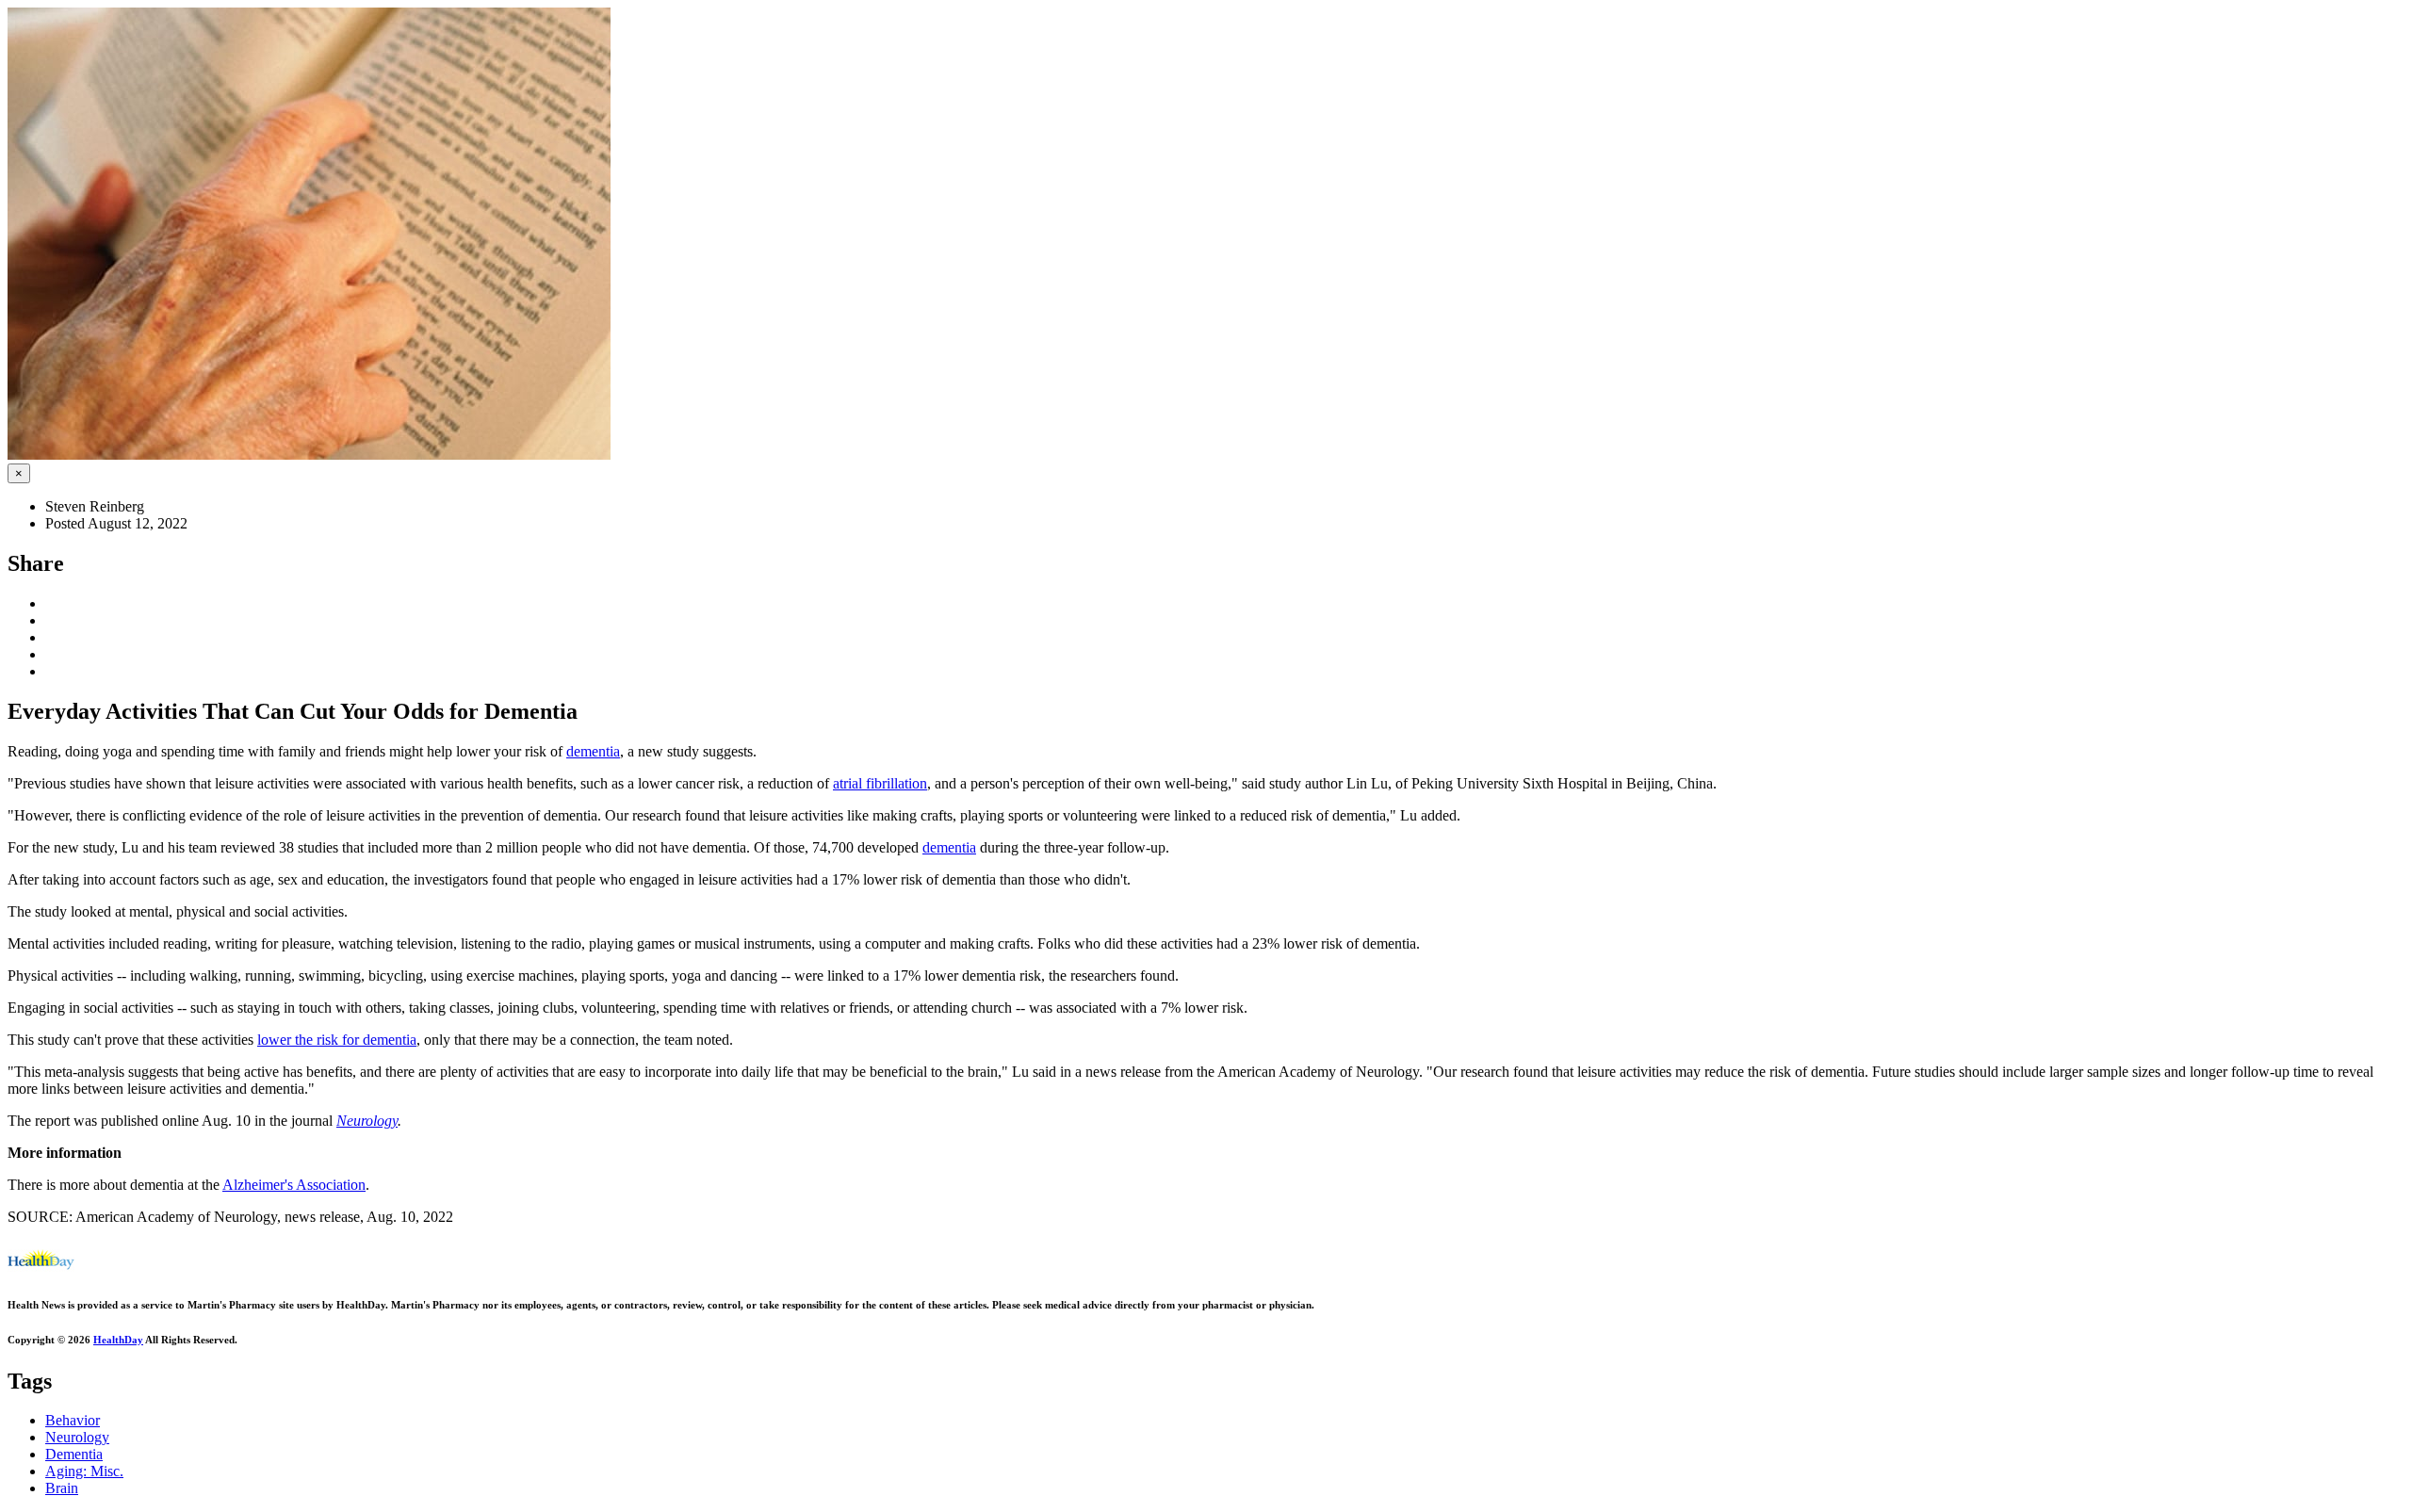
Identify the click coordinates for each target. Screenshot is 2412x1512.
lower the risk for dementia (337, 1040)
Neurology (367, 1121)
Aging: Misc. (84, 1471)
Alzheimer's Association (294, 1185)
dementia (593, 751)
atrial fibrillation (880, 783)
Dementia (74, 1454)
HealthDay (118, 1340)
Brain (62, 1488)
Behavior (73, 1420)
